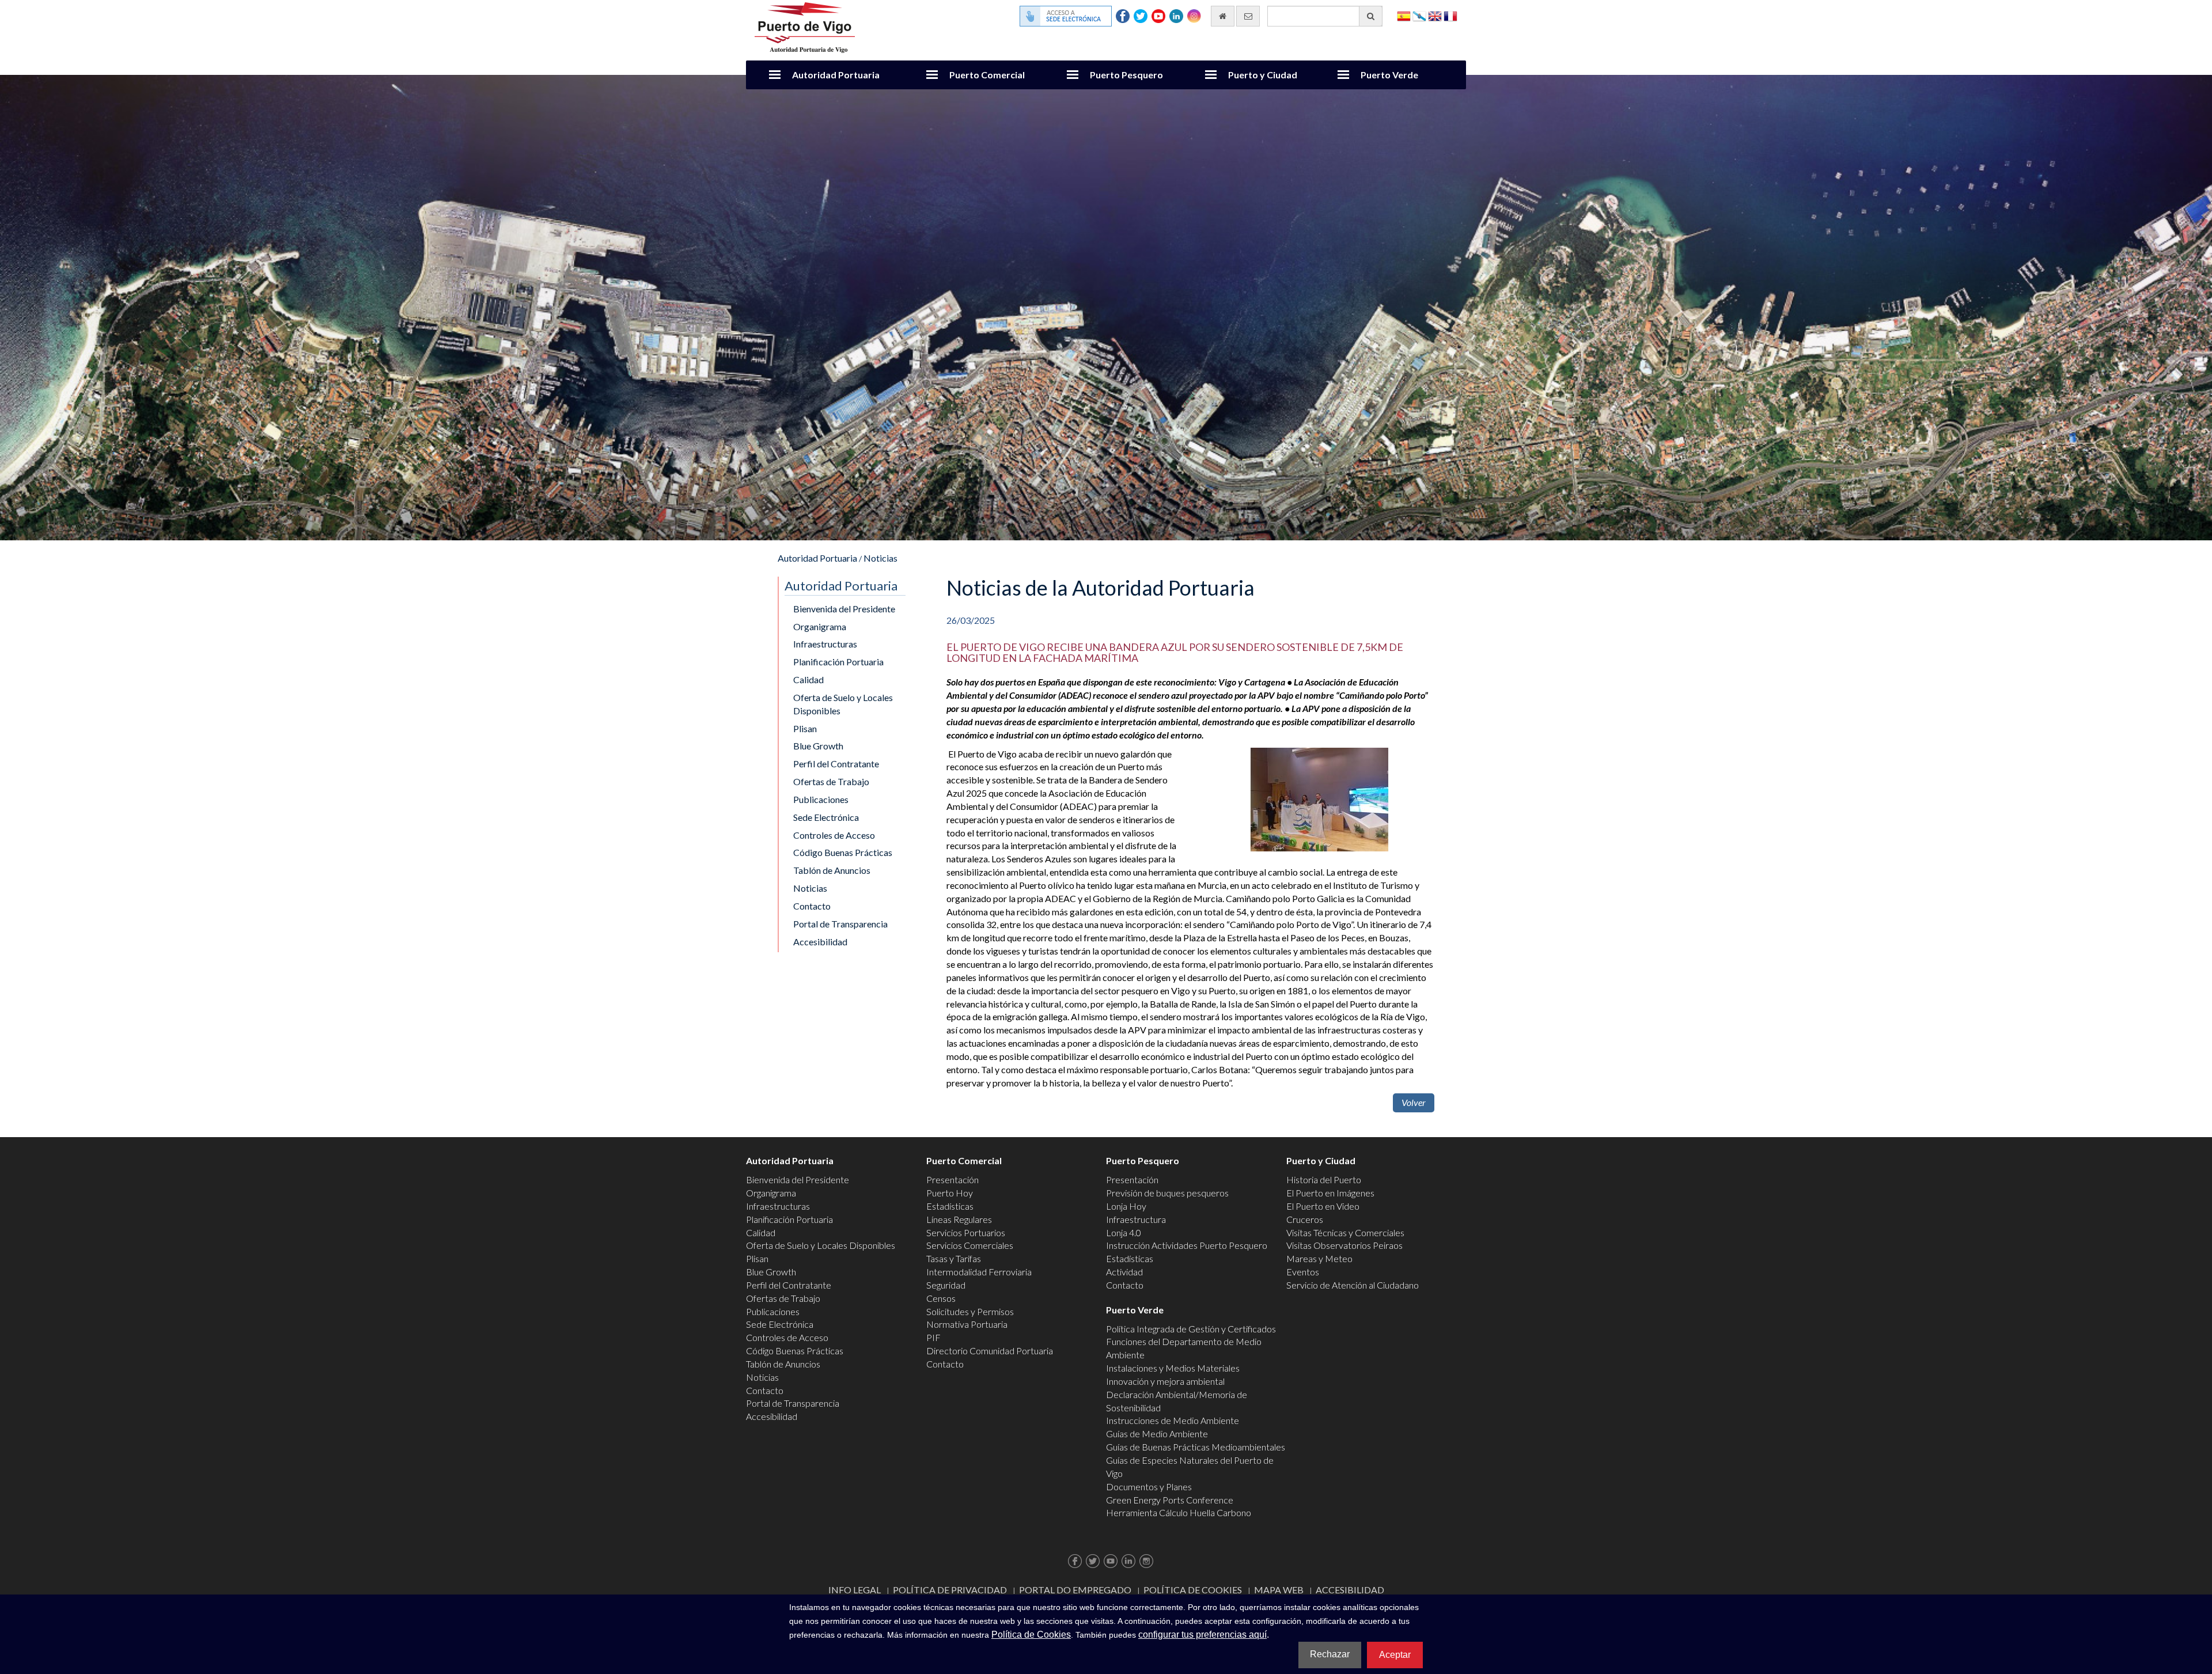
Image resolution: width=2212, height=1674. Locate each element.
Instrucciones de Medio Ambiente (1173, 1420)
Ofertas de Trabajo (831, 781)
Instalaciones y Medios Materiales (1173, 1368)
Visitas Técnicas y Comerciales (1345, 1232)
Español (1404, 15)
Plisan (805, 728)
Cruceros (1305, 1219)
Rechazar (1330, 1654)
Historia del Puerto (1324, 1179)
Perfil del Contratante (836, 764)
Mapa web (1279, 1590)
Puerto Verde (1389, 75)
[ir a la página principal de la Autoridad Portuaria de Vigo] (805, 26)
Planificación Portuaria (838, 662)
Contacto (812, 906)
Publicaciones (821, 799)
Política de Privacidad (950, 1590)
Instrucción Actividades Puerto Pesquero (1187, 1245)
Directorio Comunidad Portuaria (990, 1351)
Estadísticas (950, 1206)
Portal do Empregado (1075, 1590)
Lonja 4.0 (1124, 1232)
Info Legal (855, 1590)
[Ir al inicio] (1223, 16)
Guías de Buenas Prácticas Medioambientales (1196, 1447)
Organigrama (820, 626)
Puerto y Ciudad (1263, 75)
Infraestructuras (825, 644)
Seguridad (946, 1285)
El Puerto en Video (1323, 1206)
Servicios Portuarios (966, 1232)
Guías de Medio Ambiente (1157, 1433)
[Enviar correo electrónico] (1248, 16)
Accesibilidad (820, 942)
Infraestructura (1136, 1219)
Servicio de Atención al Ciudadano (1353, 1285)
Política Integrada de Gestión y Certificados (1191, 1329)
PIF (933, 1337)
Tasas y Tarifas (954, 1258)
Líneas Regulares (959, 1219)
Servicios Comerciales (970, 1245)
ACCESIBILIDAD (1350, 1590)
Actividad (1124, 1272)
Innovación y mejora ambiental (1165, 1381)
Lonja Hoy (1126, 1206)
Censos (941, 1298)
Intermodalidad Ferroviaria (979, 1272)
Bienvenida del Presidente (844, 609)
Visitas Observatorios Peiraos (1344, 1245)
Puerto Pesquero (1126, 75)
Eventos (1303, 1272)
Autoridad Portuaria (836, 75)
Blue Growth (818, 746)
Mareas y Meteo (1319, 1258)
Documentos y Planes (1149, 1486)
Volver (1414, 1102)
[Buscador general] (1371, 16)
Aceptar (1395, 1655)
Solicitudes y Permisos (970, 1311)
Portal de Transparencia (840, 924)
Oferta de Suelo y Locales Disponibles (843, 704)
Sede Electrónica (826, 817)
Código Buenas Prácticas (843, 852)
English (1435, 15)
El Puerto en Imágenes (1330, 1193)
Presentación (952, 1179)
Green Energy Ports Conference (1170, 1500)
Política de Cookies (1193, 1590)
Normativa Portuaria (967, 1324)
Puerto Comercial (987, 75)
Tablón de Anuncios (832, 870)
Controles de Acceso (834, 835)
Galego (1419, 15)
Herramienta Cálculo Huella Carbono (1179, 1512)
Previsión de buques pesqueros (1167, 1193)
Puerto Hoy (950, 1193)
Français (1450, 15)
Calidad (808, 679)
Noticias (880, 558)
